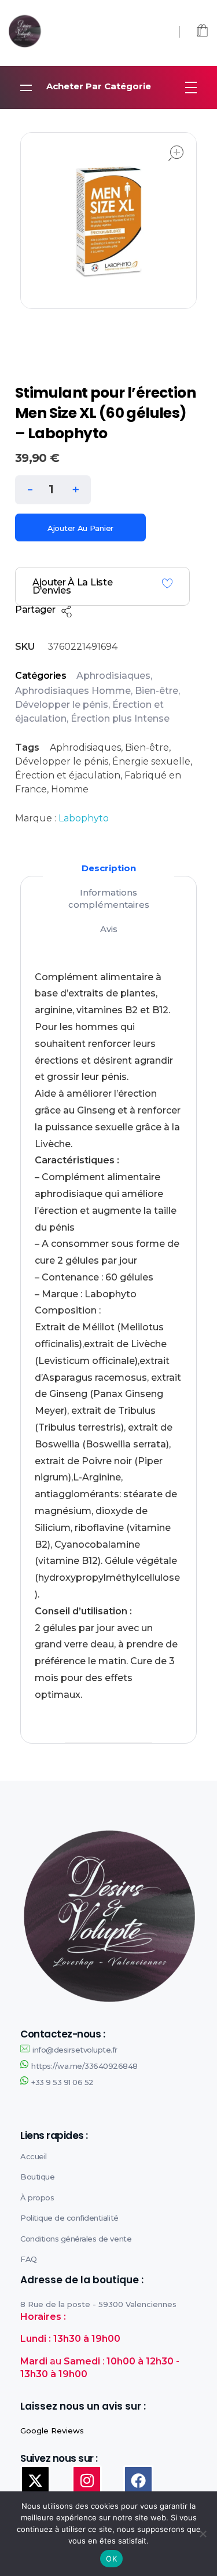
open (176, 153)
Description (109, 868)
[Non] (203, 2534)
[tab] (109, 868)
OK (111, 2559)
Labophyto (84, 818)
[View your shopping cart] (202, 32)
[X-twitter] (35, 2480)
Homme (70, 789)
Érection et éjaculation (68, 775)
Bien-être (157, 691)
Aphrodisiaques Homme (73, 691)
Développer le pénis (62, 705)
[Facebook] (138, 2480)
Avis (109, 929)
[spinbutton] (53, 490)
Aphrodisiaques (113, 676)
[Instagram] (87, 2480)
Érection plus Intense (120, 718)
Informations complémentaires (109, 898)
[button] (76, 487)
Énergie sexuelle (151, 761)
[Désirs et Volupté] (63, 31)
